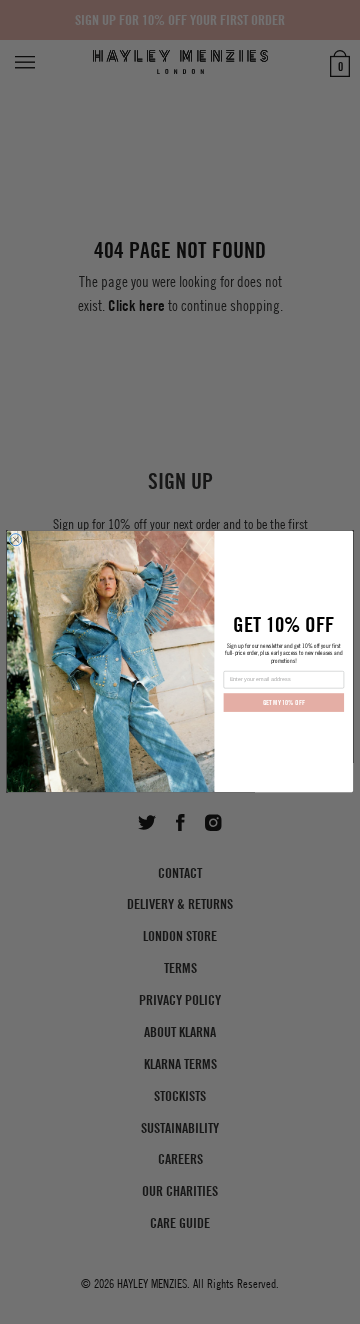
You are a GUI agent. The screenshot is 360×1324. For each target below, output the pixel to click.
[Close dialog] (16, 540)
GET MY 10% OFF (284, 703)
